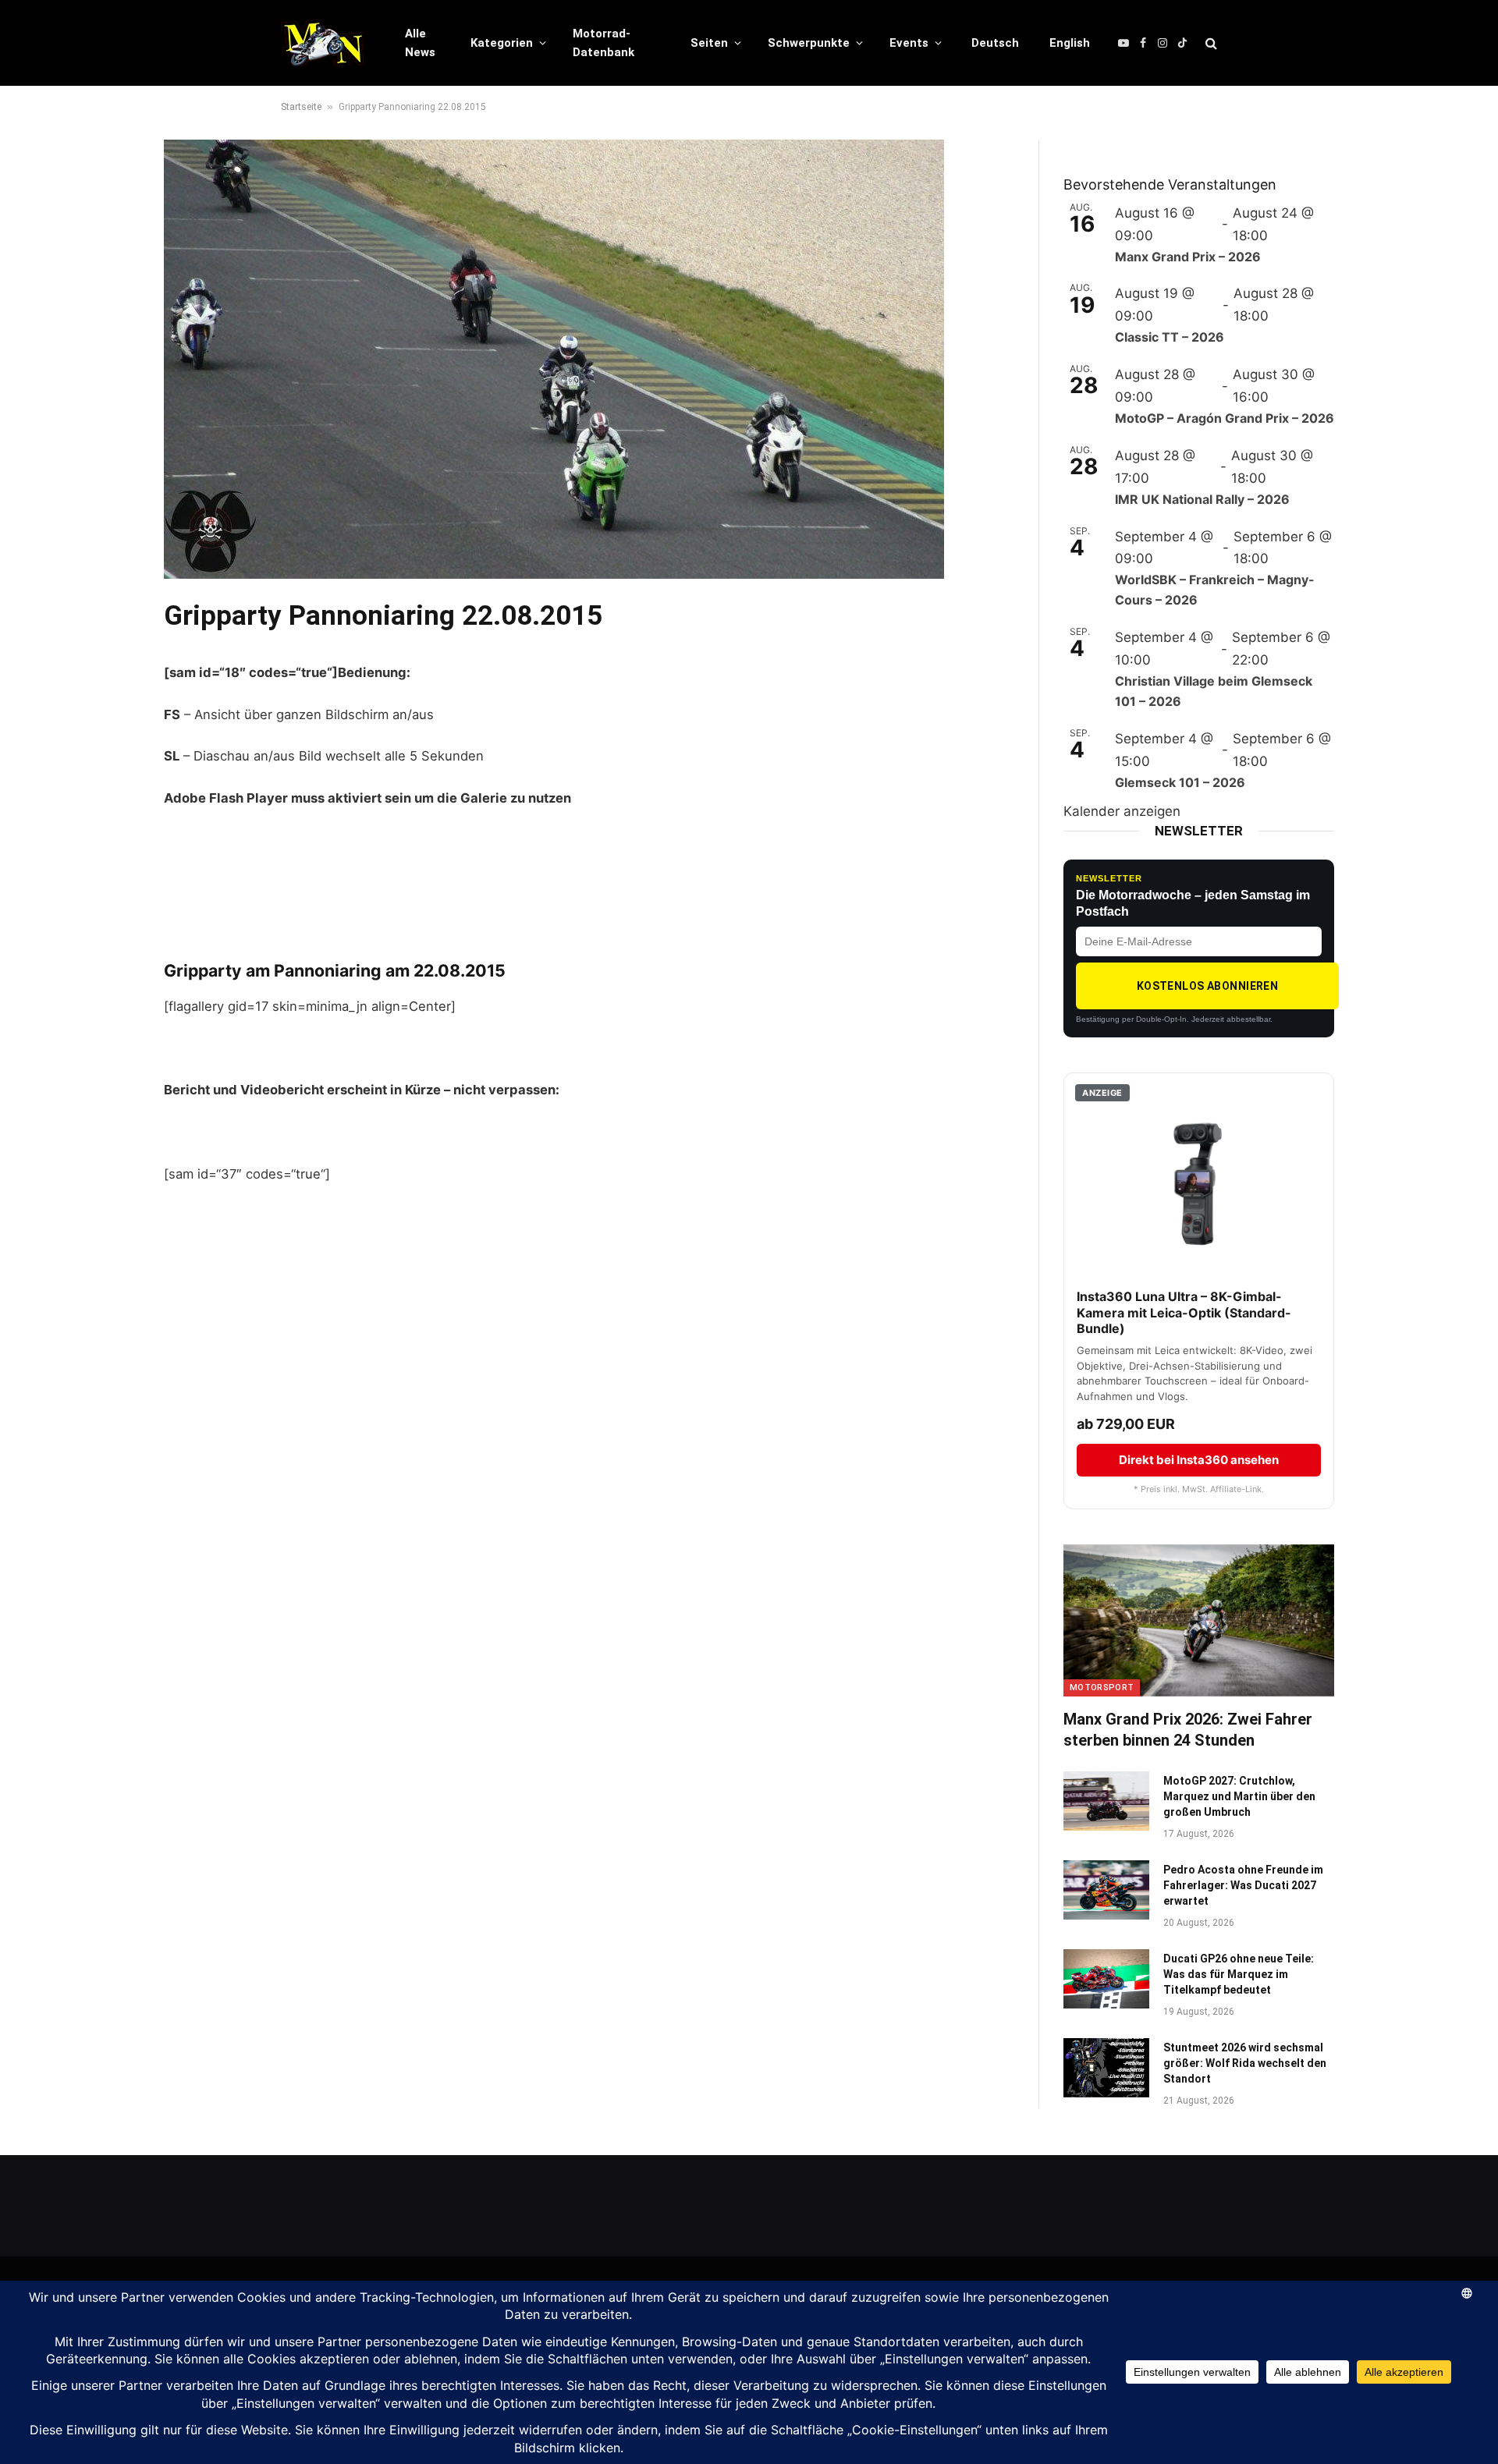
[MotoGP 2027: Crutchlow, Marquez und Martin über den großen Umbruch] (1106, 1801)
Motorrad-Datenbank (603, 43)
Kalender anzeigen (1122, 811)
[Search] (1210, 43)
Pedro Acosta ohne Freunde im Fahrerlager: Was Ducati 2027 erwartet (1243, 1885)
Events (909, 43)
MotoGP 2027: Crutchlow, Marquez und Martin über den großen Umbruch (1239, 1796)
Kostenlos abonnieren (1207, 986)
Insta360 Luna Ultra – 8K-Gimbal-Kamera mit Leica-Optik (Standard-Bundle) (1184, 1313)
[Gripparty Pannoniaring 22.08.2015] (554, 574)
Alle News (420, 43)
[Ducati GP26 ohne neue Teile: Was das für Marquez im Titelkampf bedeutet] (1106, 1979)
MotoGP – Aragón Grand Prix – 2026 (1225, 418)
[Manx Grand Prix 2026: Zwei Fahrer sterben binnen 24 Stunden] (1199, 1620)
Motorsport (1102, 1688)
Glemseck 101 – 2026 (1180, 782)
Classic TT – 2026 (1170, 337)
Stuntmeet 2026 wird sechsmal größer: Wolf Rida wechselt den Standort (1245, 2063)
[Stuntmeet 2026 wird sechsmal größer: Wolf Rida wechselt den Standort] (1106, 2068)
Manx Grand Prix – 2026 (1188, 257)
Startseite (301, 107)
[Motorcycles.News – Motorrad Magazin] (323, 43)
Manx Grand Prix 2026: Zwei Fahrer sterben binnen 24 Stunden (1188, 1730)
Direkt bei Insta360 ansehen (1199, 1460)
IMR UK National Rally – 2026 (1202, 499)
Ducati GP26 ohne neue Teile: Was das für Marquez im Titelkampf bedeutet (1239, 1974)
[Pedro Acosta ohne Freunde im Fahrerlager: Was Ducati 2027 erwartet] (1106, 1890)
